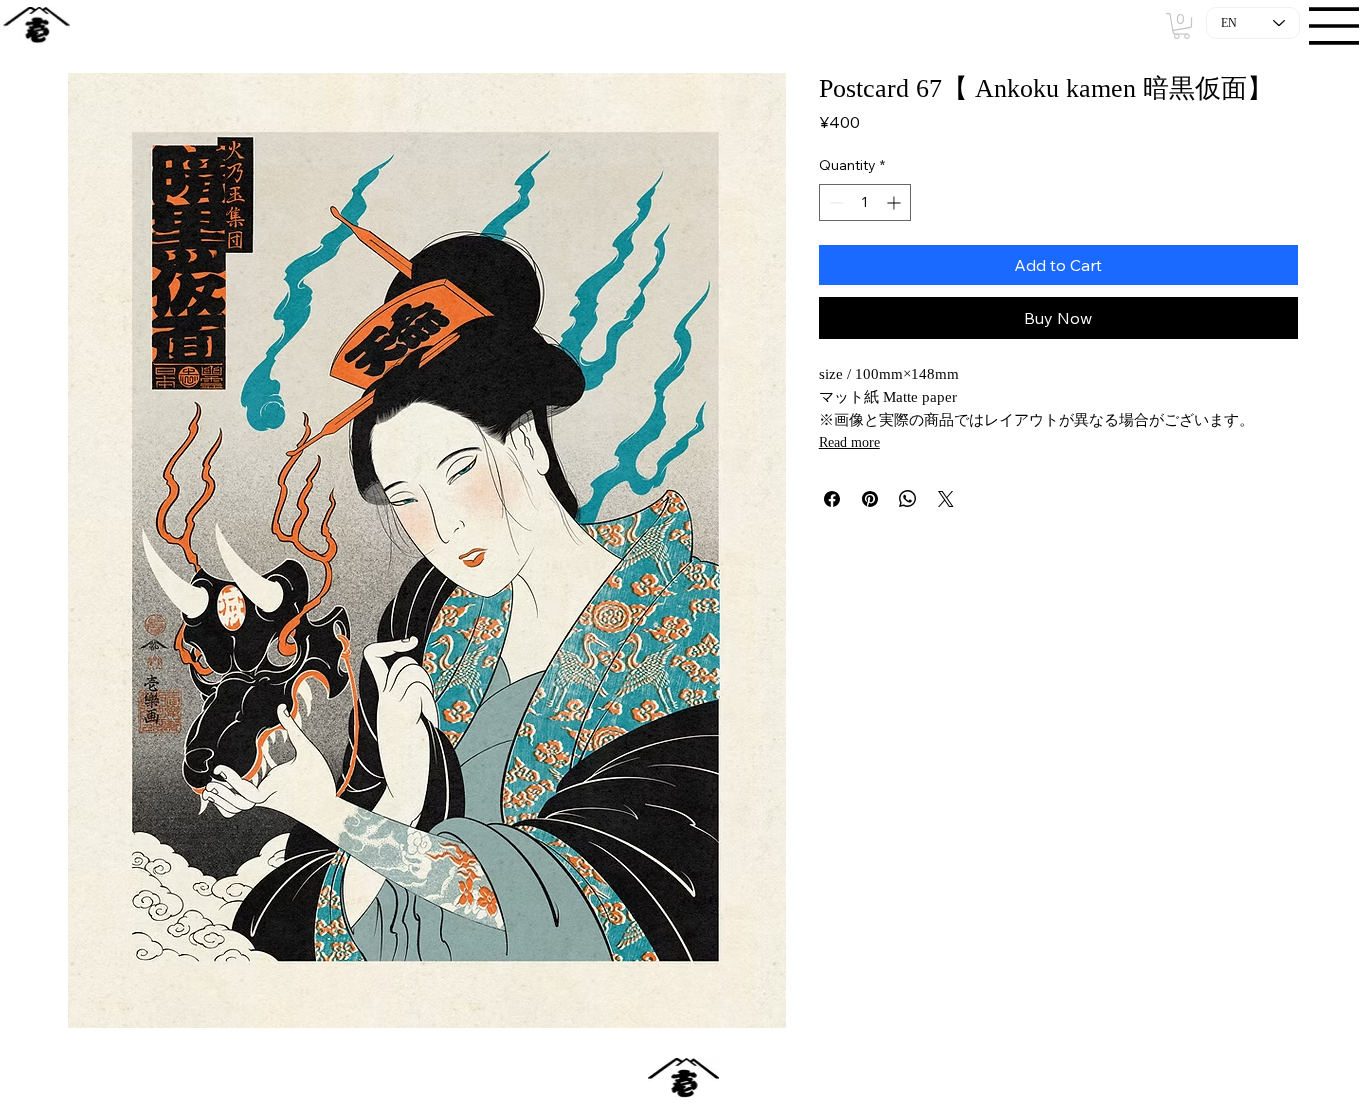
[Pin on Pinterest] (870, 499)
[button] (1181, 26)
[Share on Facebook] (832, 499)
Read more (849, 442)
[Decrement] (834, 202)
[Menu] (1335, 26)
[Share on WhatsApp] (908, 499)
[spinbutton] (865, 202)
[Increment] (895, 202)
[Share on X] (946, 499)
